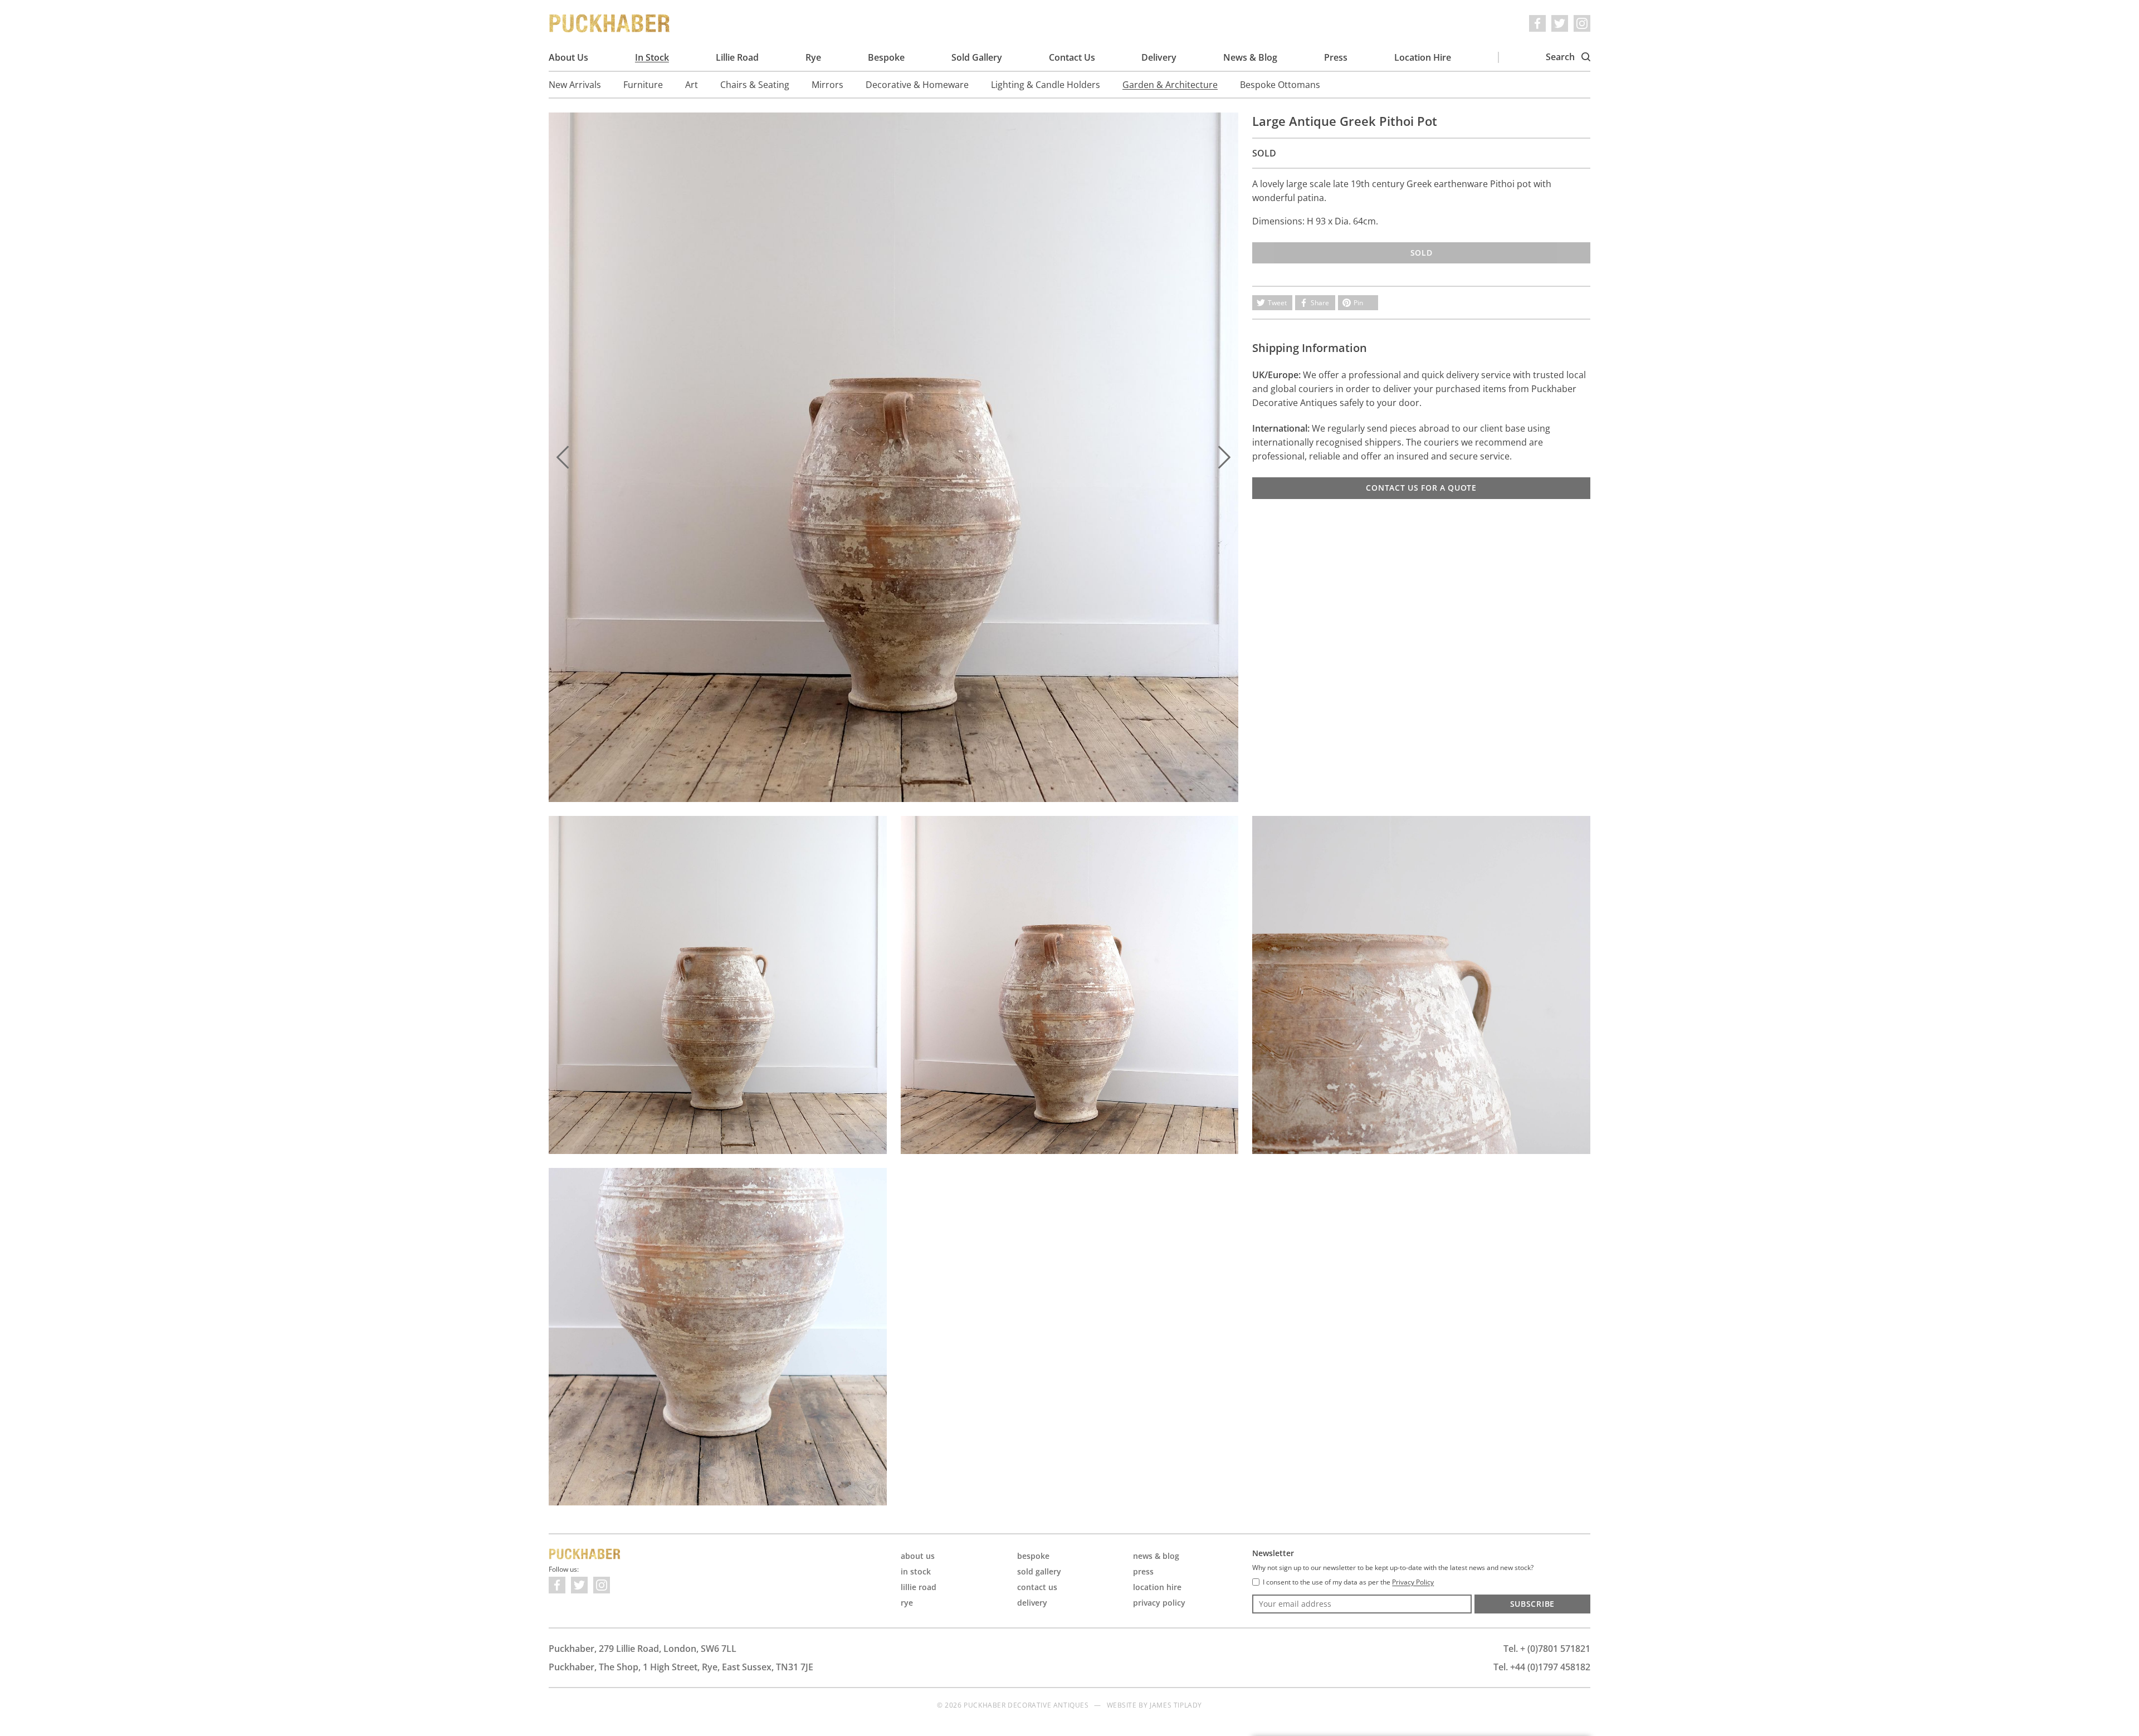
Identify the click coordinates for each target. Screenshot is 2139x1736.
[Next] (1224, 457)
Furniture (643, 85)
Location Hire (1423, 57)
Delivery (1159, 57)
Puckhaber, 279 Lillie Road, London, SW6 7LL (643, 1649)
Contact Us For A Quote (1421, 488)
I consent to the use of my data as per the (1348, 1582)
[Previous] (563, 457)
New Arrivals (575, 85)
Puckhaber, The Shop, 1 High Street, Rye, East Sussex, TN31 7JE (681, 1667)
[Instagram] (1582, 23)
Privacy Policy (1159, 1603)
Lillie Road (737, 57)
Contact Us (1072, 57)
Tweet (1277, 303)
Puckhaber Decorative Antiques (610, 23)
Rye (813, 57)
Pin (1358, 303)
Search (1561, 57)
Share (1320, 303)
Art (692, 85)
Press (1336, 57)
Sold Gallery (977, 57)
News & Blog (1250, 57)
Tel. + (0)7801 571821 (1547, 1649)
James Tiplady (1176, 1705)
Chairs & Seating (755, 85)
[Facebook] (1537, 23)
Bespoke (886, 57)
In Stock (652, 57)
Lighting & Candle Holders (1046, 85)
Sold (1422, 253)
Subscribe (1532, 1604)
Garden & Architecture (1170, 85)
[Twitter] (1560, 23)
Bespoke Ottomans (1280, 85)
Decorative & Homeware (917, 85)
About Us (568, 57)
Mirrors (827, 85)
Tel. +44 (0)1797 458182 (1542, 1667)
